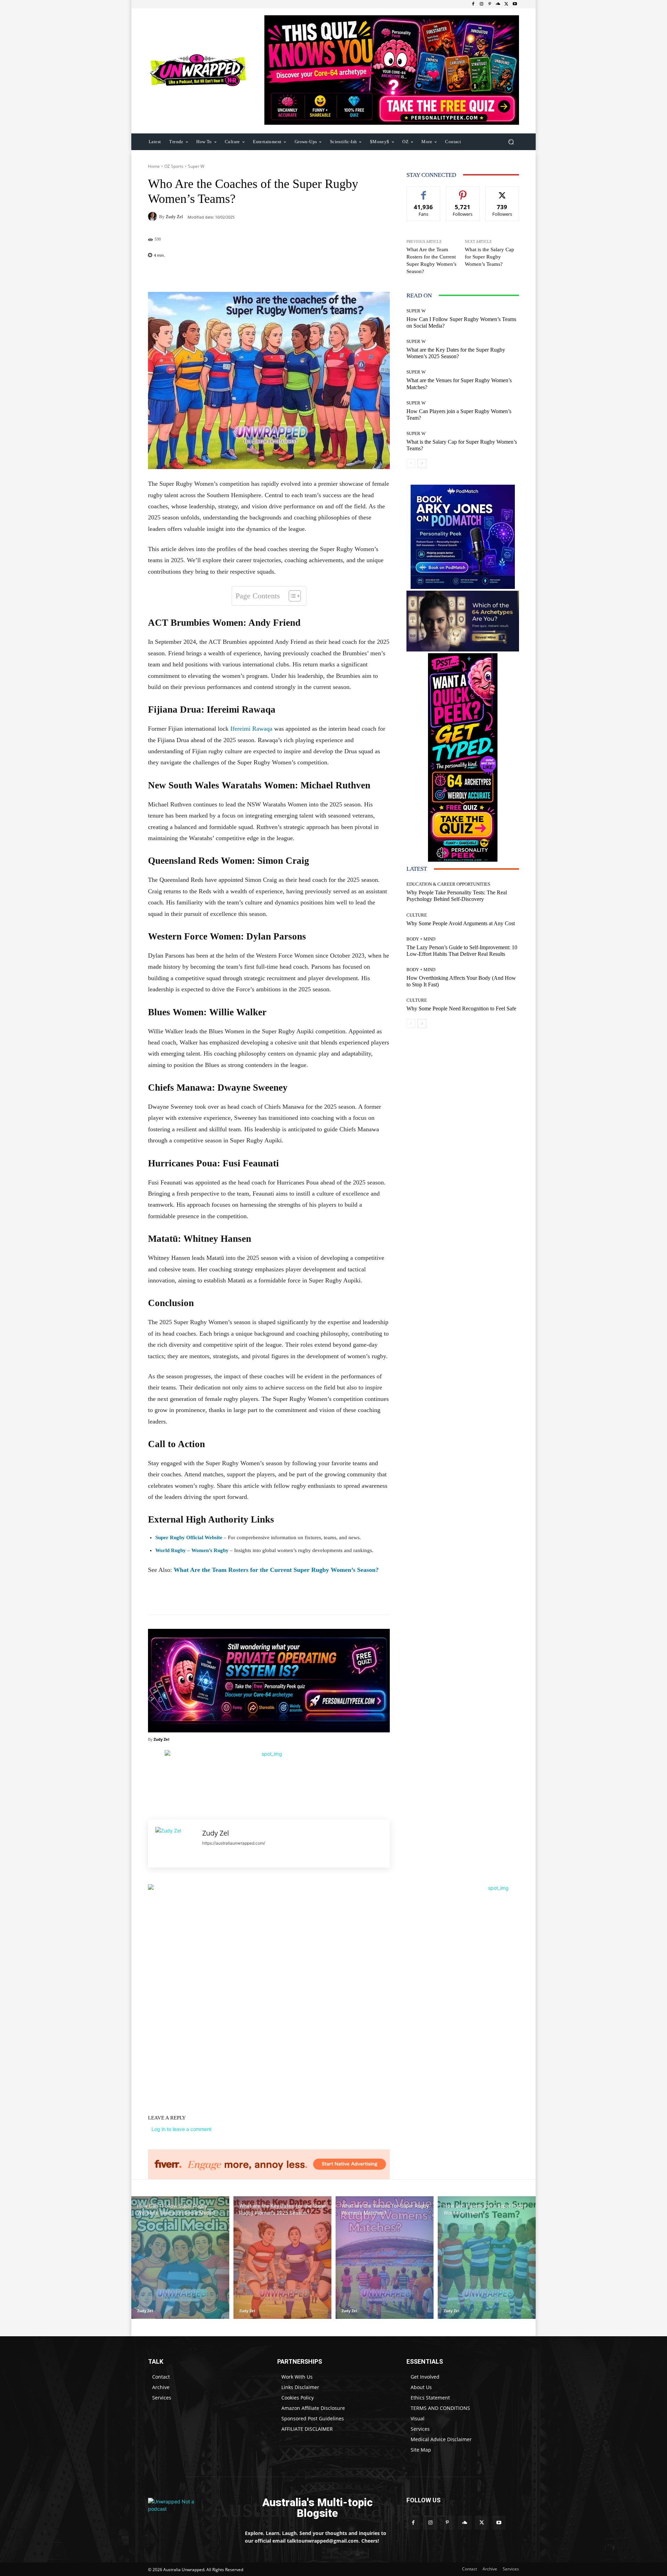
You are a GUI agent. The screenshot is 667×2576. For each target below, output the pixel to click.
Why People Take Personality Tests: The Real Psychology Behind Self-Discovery (457, 896)
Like (424, 192)
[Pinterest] (490, 4)
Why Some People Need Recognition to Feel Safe (461, 1008)
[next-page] (422, 463)
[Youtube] (515, 4)
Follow (463, 192)
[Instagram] (481, 4)
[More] (314, 274)
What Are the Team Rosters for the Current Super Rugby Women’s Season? (276, 1570)
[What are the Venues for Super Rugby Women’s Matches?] (385, 2258)
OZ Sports (174, 166)
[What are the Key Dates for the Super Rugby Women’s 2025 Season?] (282, 2258)
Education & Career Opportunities (448, 884)
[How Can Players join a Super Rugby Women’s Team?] (487, 2258)
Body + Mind (421, 939)
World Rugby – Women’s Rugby (192, 1550)
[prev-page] (411, 463)
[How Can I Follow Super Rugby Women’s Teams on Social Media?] (180, 2258)
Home (154, 166)
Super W (196, 166)
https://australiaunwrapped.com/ (234, 1843)
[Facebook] (473, 4)
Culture (417, 915)
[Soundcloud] (498, 4)
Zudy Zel (174, 217)
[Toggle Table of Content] (291, 596)
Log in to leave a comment (182, 2129)
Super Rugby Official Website (189, 1537)
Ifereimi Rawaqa (251, 729)
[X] (507, 4)
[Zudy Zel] (154, 216)
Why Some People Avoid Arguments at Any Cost (461, 923)
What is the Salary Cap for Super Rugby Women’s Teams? (489, 257)
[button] (511, 142)
